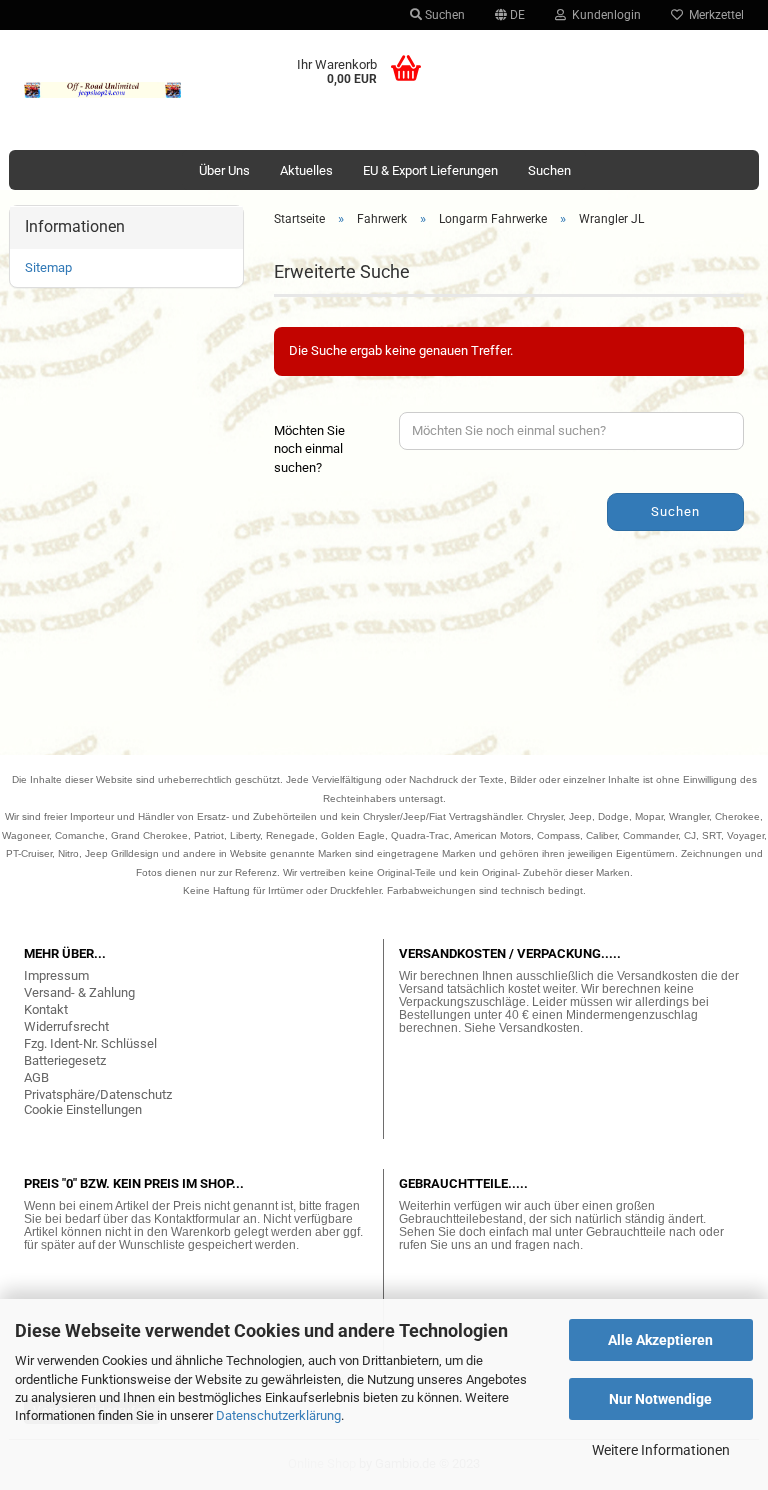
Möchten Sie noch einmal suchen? (309, 449)
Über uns (224, 170)
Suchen (443, 15)
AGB (36, 1077)
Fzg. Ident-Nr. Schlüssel (90, 1043)
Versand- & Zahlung (79, 992)
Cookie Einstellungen (83, 1109)
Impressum (56, 975)
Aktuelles (306, 170)
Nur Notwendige (660, 1399)
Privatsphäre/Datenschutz (98, 1094)
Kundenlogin (603, 15)
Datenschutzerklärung (278, 1415)
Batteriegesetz (65, 1060)
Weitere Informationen (661, 1450)
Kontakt (46, 1009)
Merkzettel (713, 15)
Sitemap (48, 267)
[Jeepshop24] (103, 90)
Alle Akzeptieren (660, 1340)
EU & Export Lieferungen (430, 170)
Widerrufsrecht (66, 1026)
